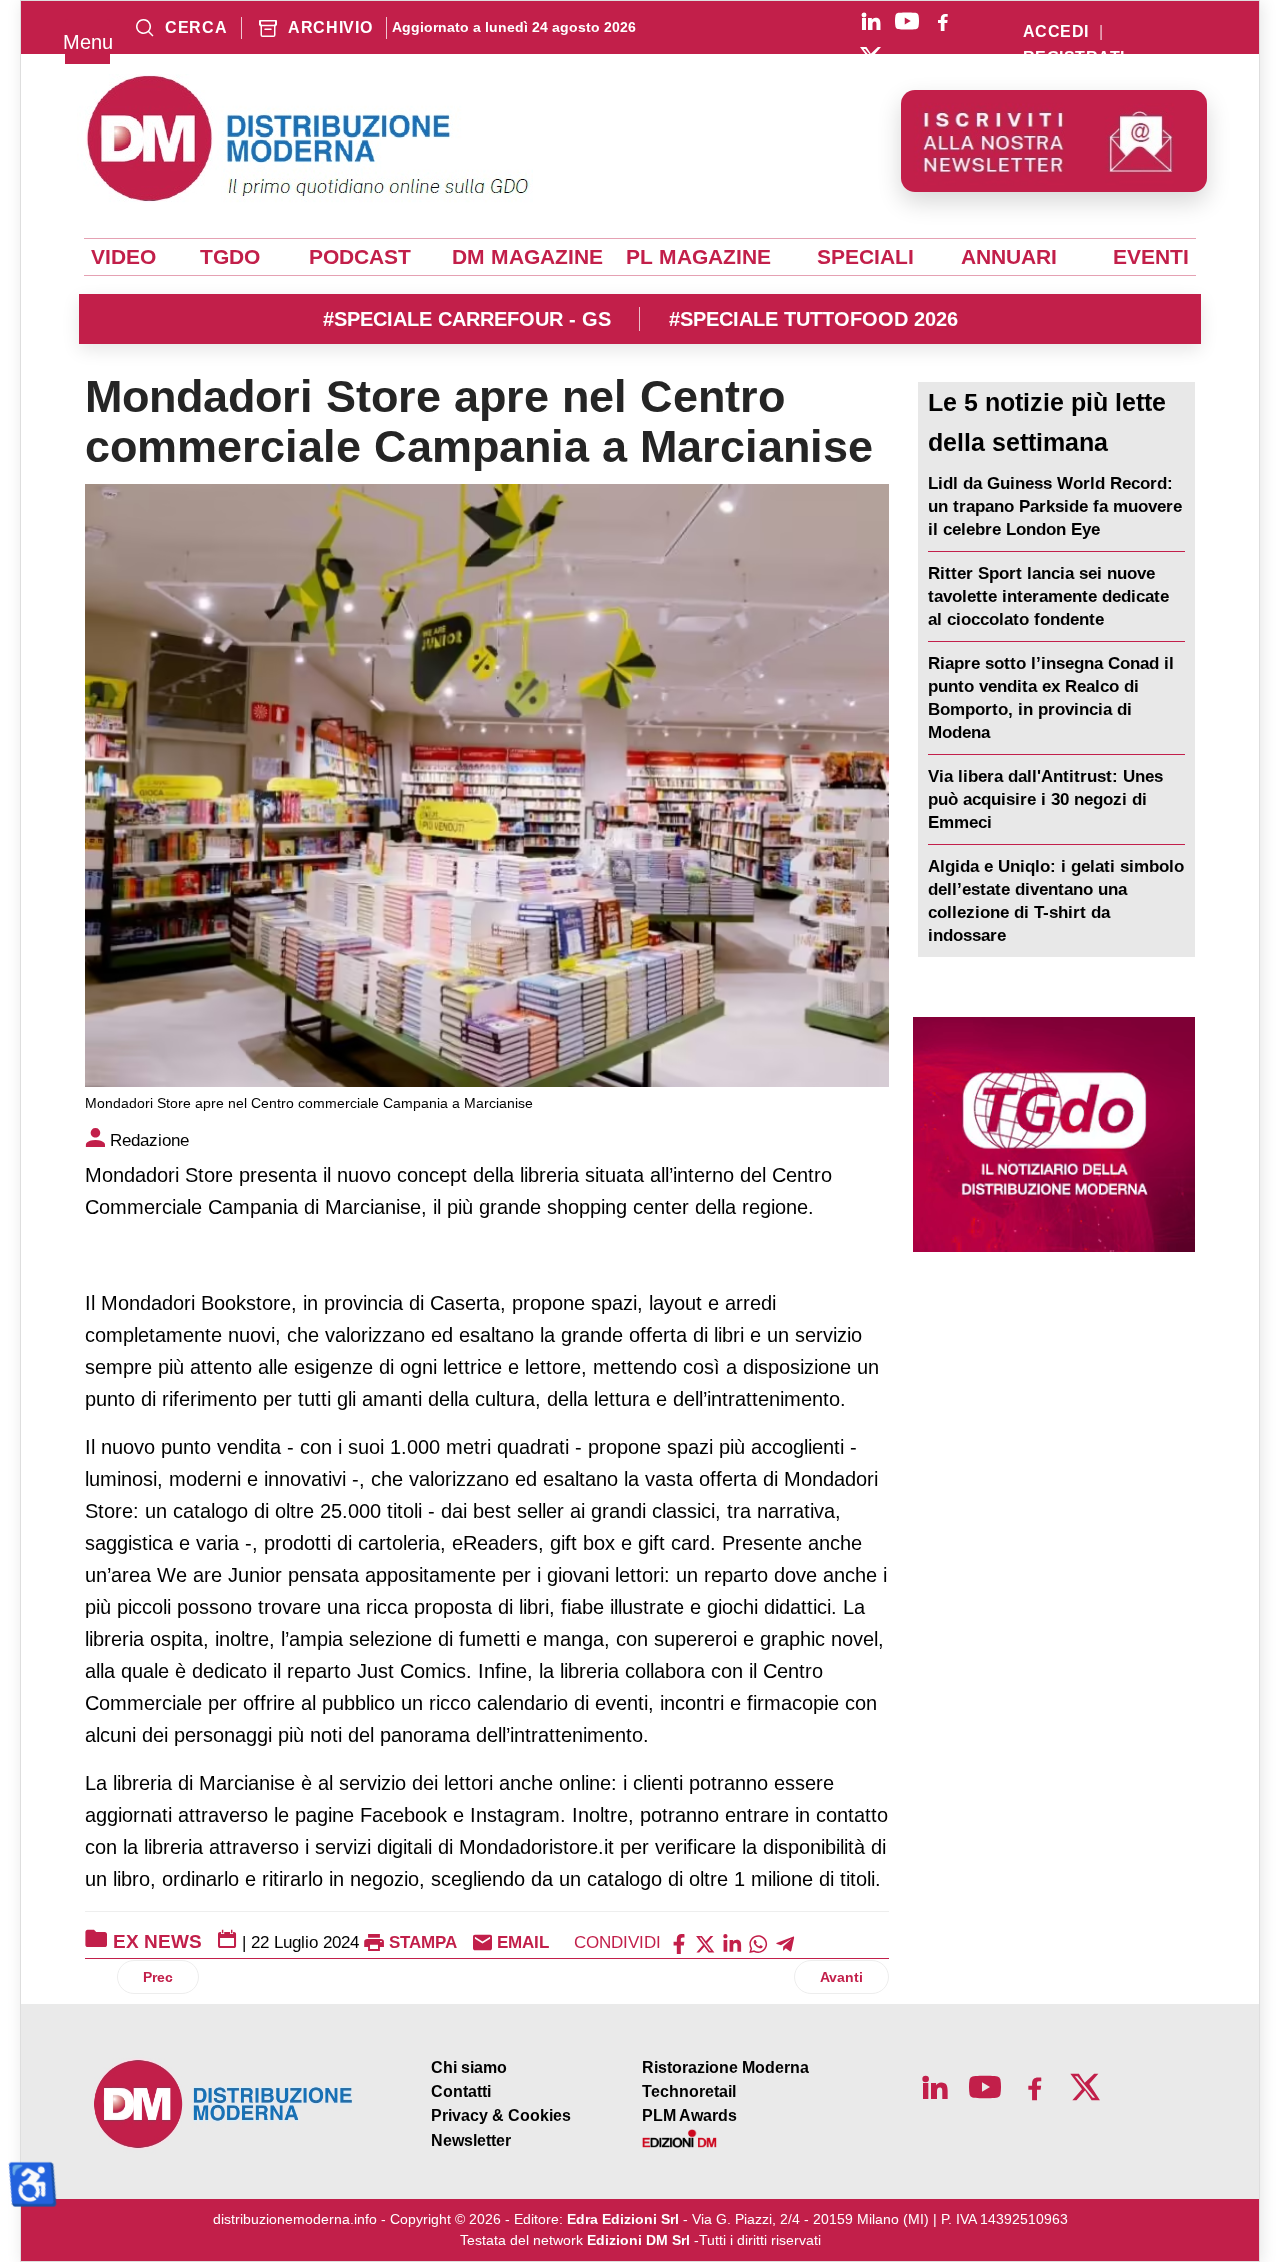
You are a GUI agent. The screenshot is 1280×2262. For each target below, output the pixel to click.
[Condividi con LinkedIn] (732, 1942)
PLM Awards (689, 2115)
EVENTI (1151, 257)
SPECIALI (865, 257)
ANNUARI (1009, 257)
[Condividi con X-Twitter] (705, 1942)
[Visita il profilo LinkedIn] (871, 21)
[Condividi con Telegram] (785, 1942)
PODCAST (360, 257)
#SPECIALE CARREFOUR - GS (467, 319)
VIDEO (123, 257)
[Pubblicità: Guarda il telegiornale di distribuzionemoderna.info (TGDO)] (1054, 1134)
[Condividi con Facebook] (679, 1942)
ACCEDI (1056, 32)
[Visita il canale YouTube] (907, 21)
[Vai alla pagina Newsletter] (1054, 141)
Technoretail (689, 2091)
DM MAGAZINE (527, 257)
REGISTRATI (1074, 58)
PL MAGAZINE (698, 257)
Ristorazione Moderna (725, 2067)
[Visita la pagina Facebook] (943, 21)
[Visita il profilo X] (871, 57)
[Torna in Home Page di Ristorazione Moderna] (224, 2104)
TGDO (230, 257)
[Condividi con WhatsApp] (758, 1942)
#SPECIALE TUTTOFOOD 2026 (813, 319)
